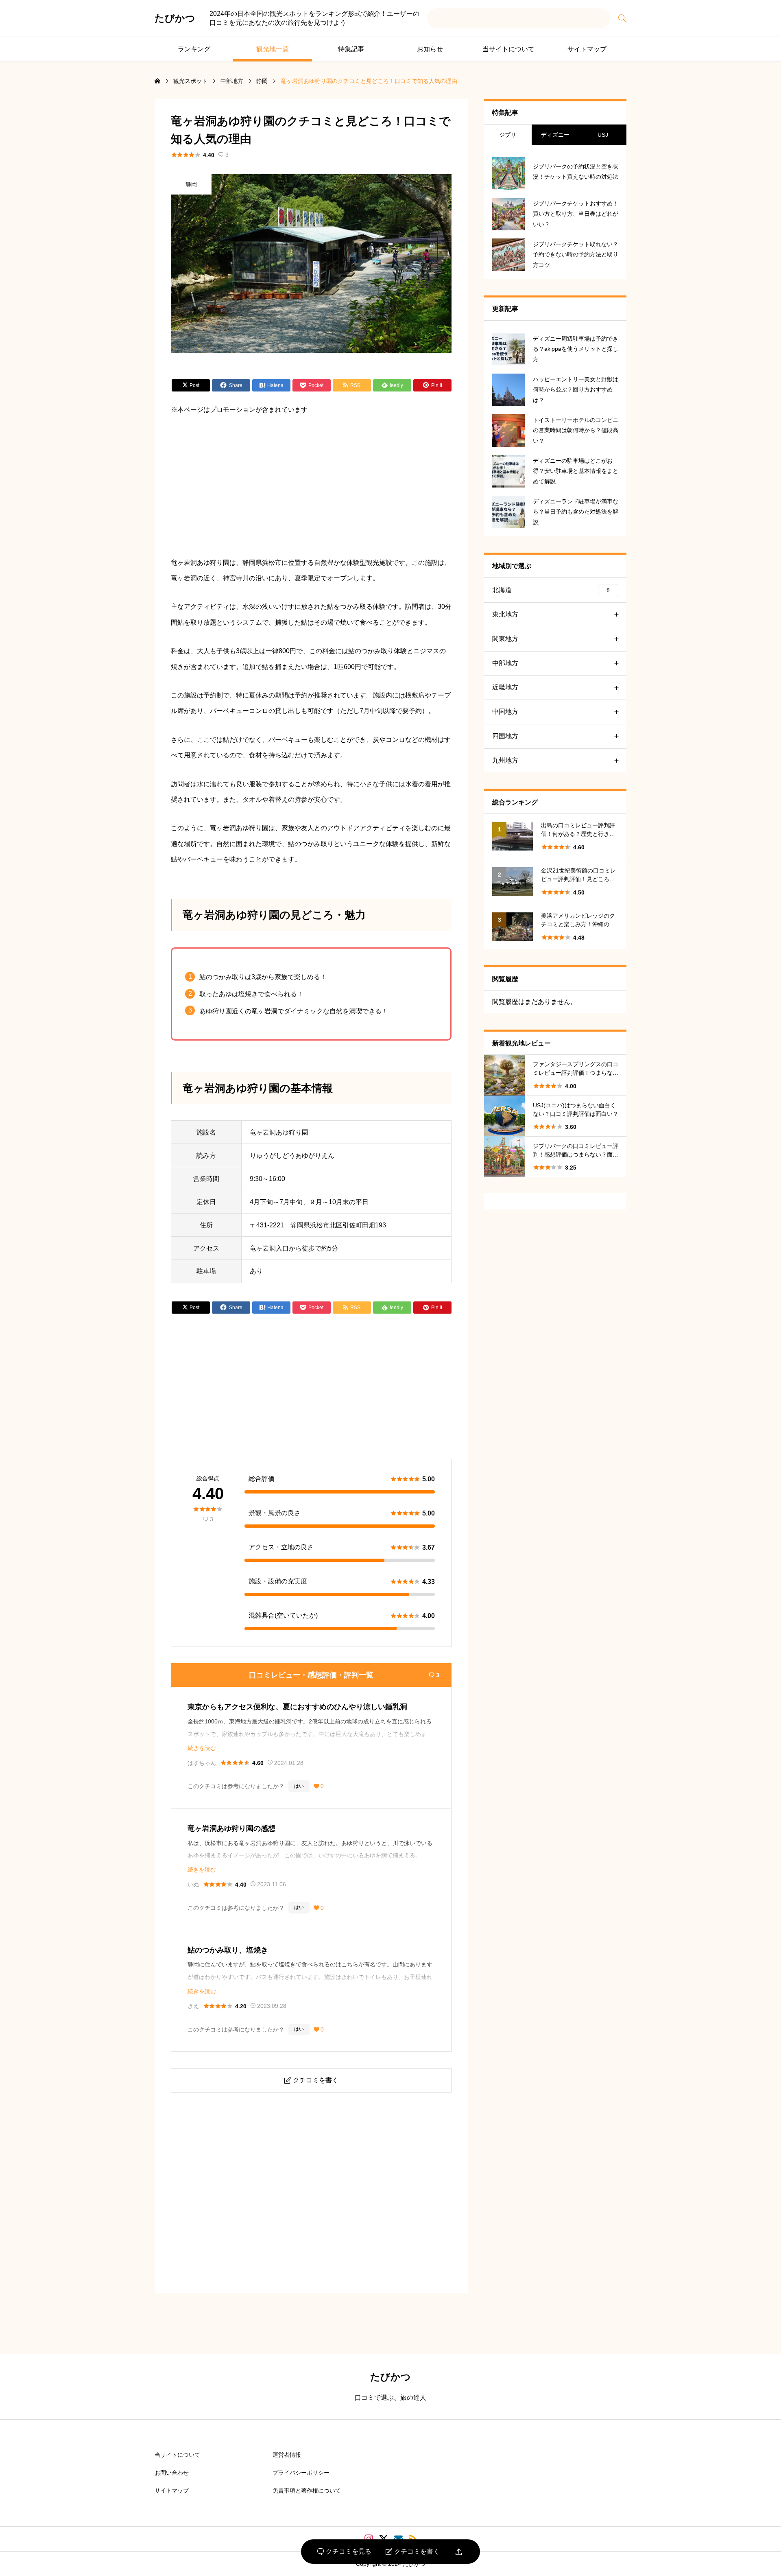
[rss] (413, 2539)
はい (299, 1786)
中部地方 (505, 663)
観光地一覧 (273, 49)
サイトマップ (587, 49)
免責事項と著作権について (307, 2491)
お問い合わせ (172, 2473)
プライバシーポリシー (301, 2473)
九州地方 (505, 760)
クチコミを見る (344, 2552)
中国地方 (505, 712)
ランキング (194, 49)
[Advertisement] (311, 486)
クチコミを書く (413, 2552)
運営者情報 (287, 2455)
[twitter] (384, 2539)
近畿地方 (505, 687)
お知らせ (430, 49)
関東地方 (505, 639)
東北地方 (505, 614)
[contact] (398, 2539)
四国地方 (505, 736)
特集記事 (351, 49)
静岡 (191, 184)
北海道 (551, 590)
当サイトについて (508, 49)
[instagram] (369, 2539)
